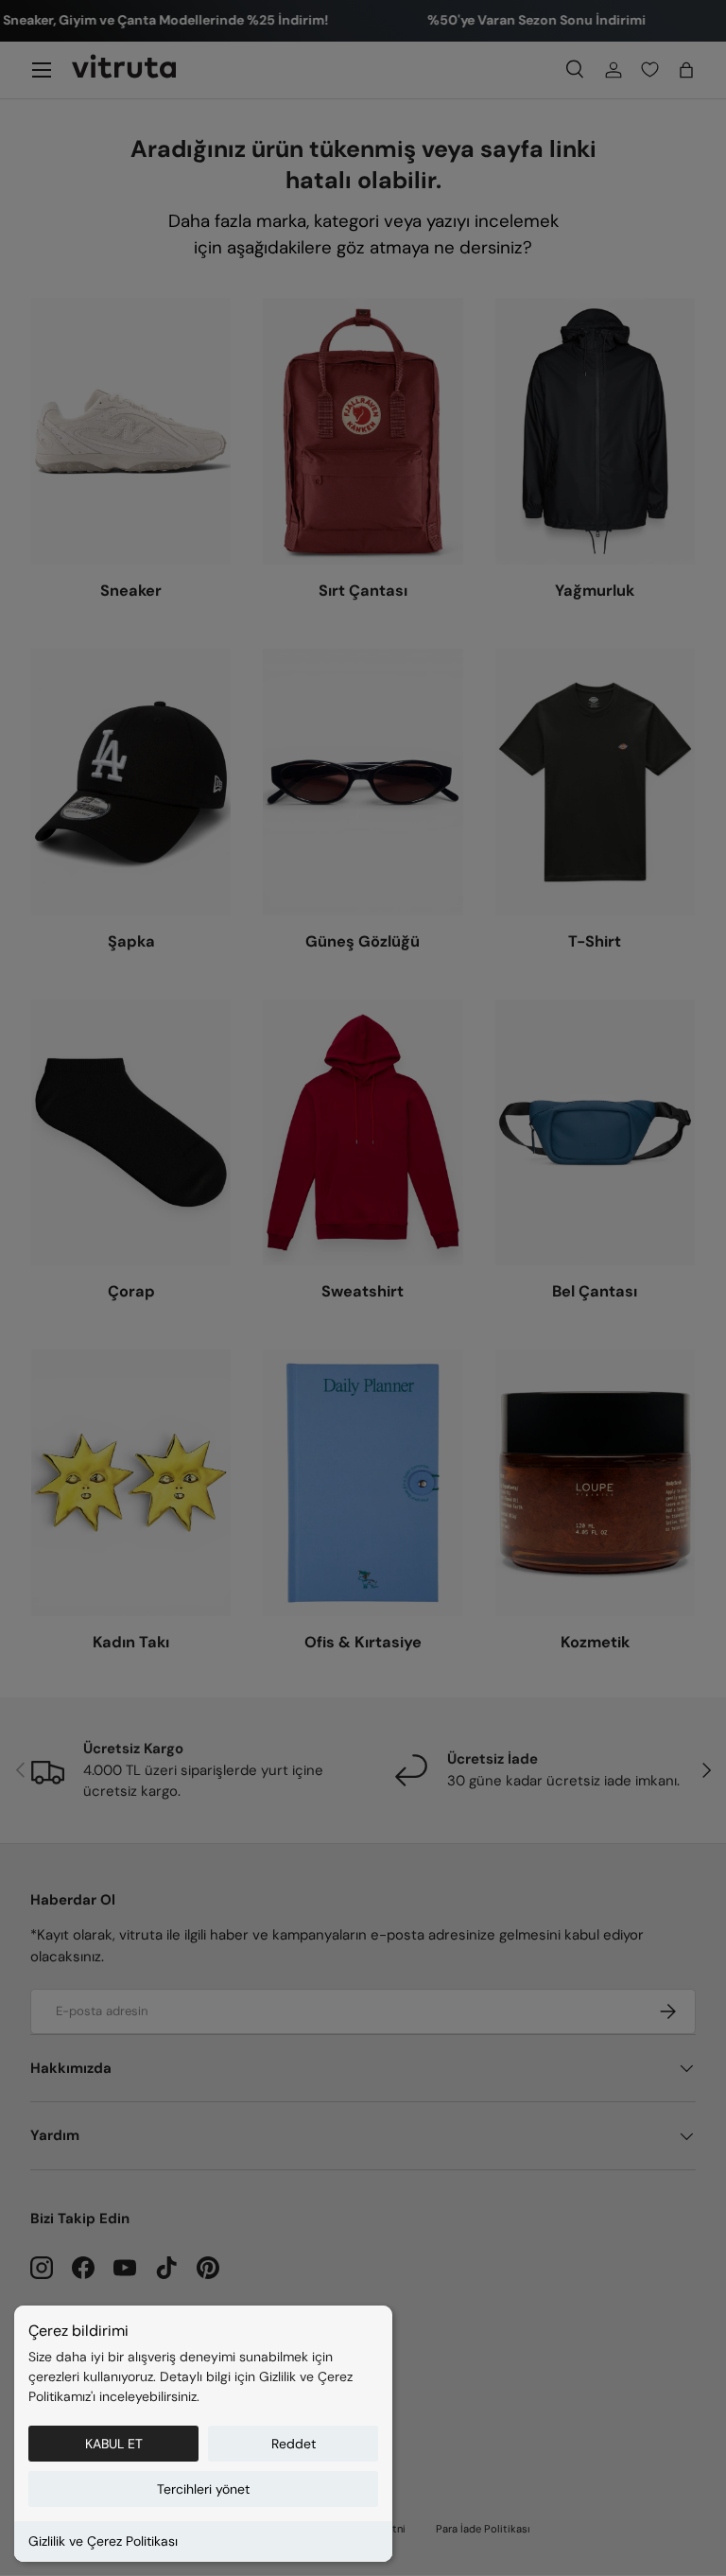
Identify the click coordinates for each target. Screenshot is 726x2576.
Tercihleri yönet (203, 2489)
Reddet (294, 2444)
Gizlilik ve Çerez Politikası (103, 2541)
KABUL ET (114, 2444)
